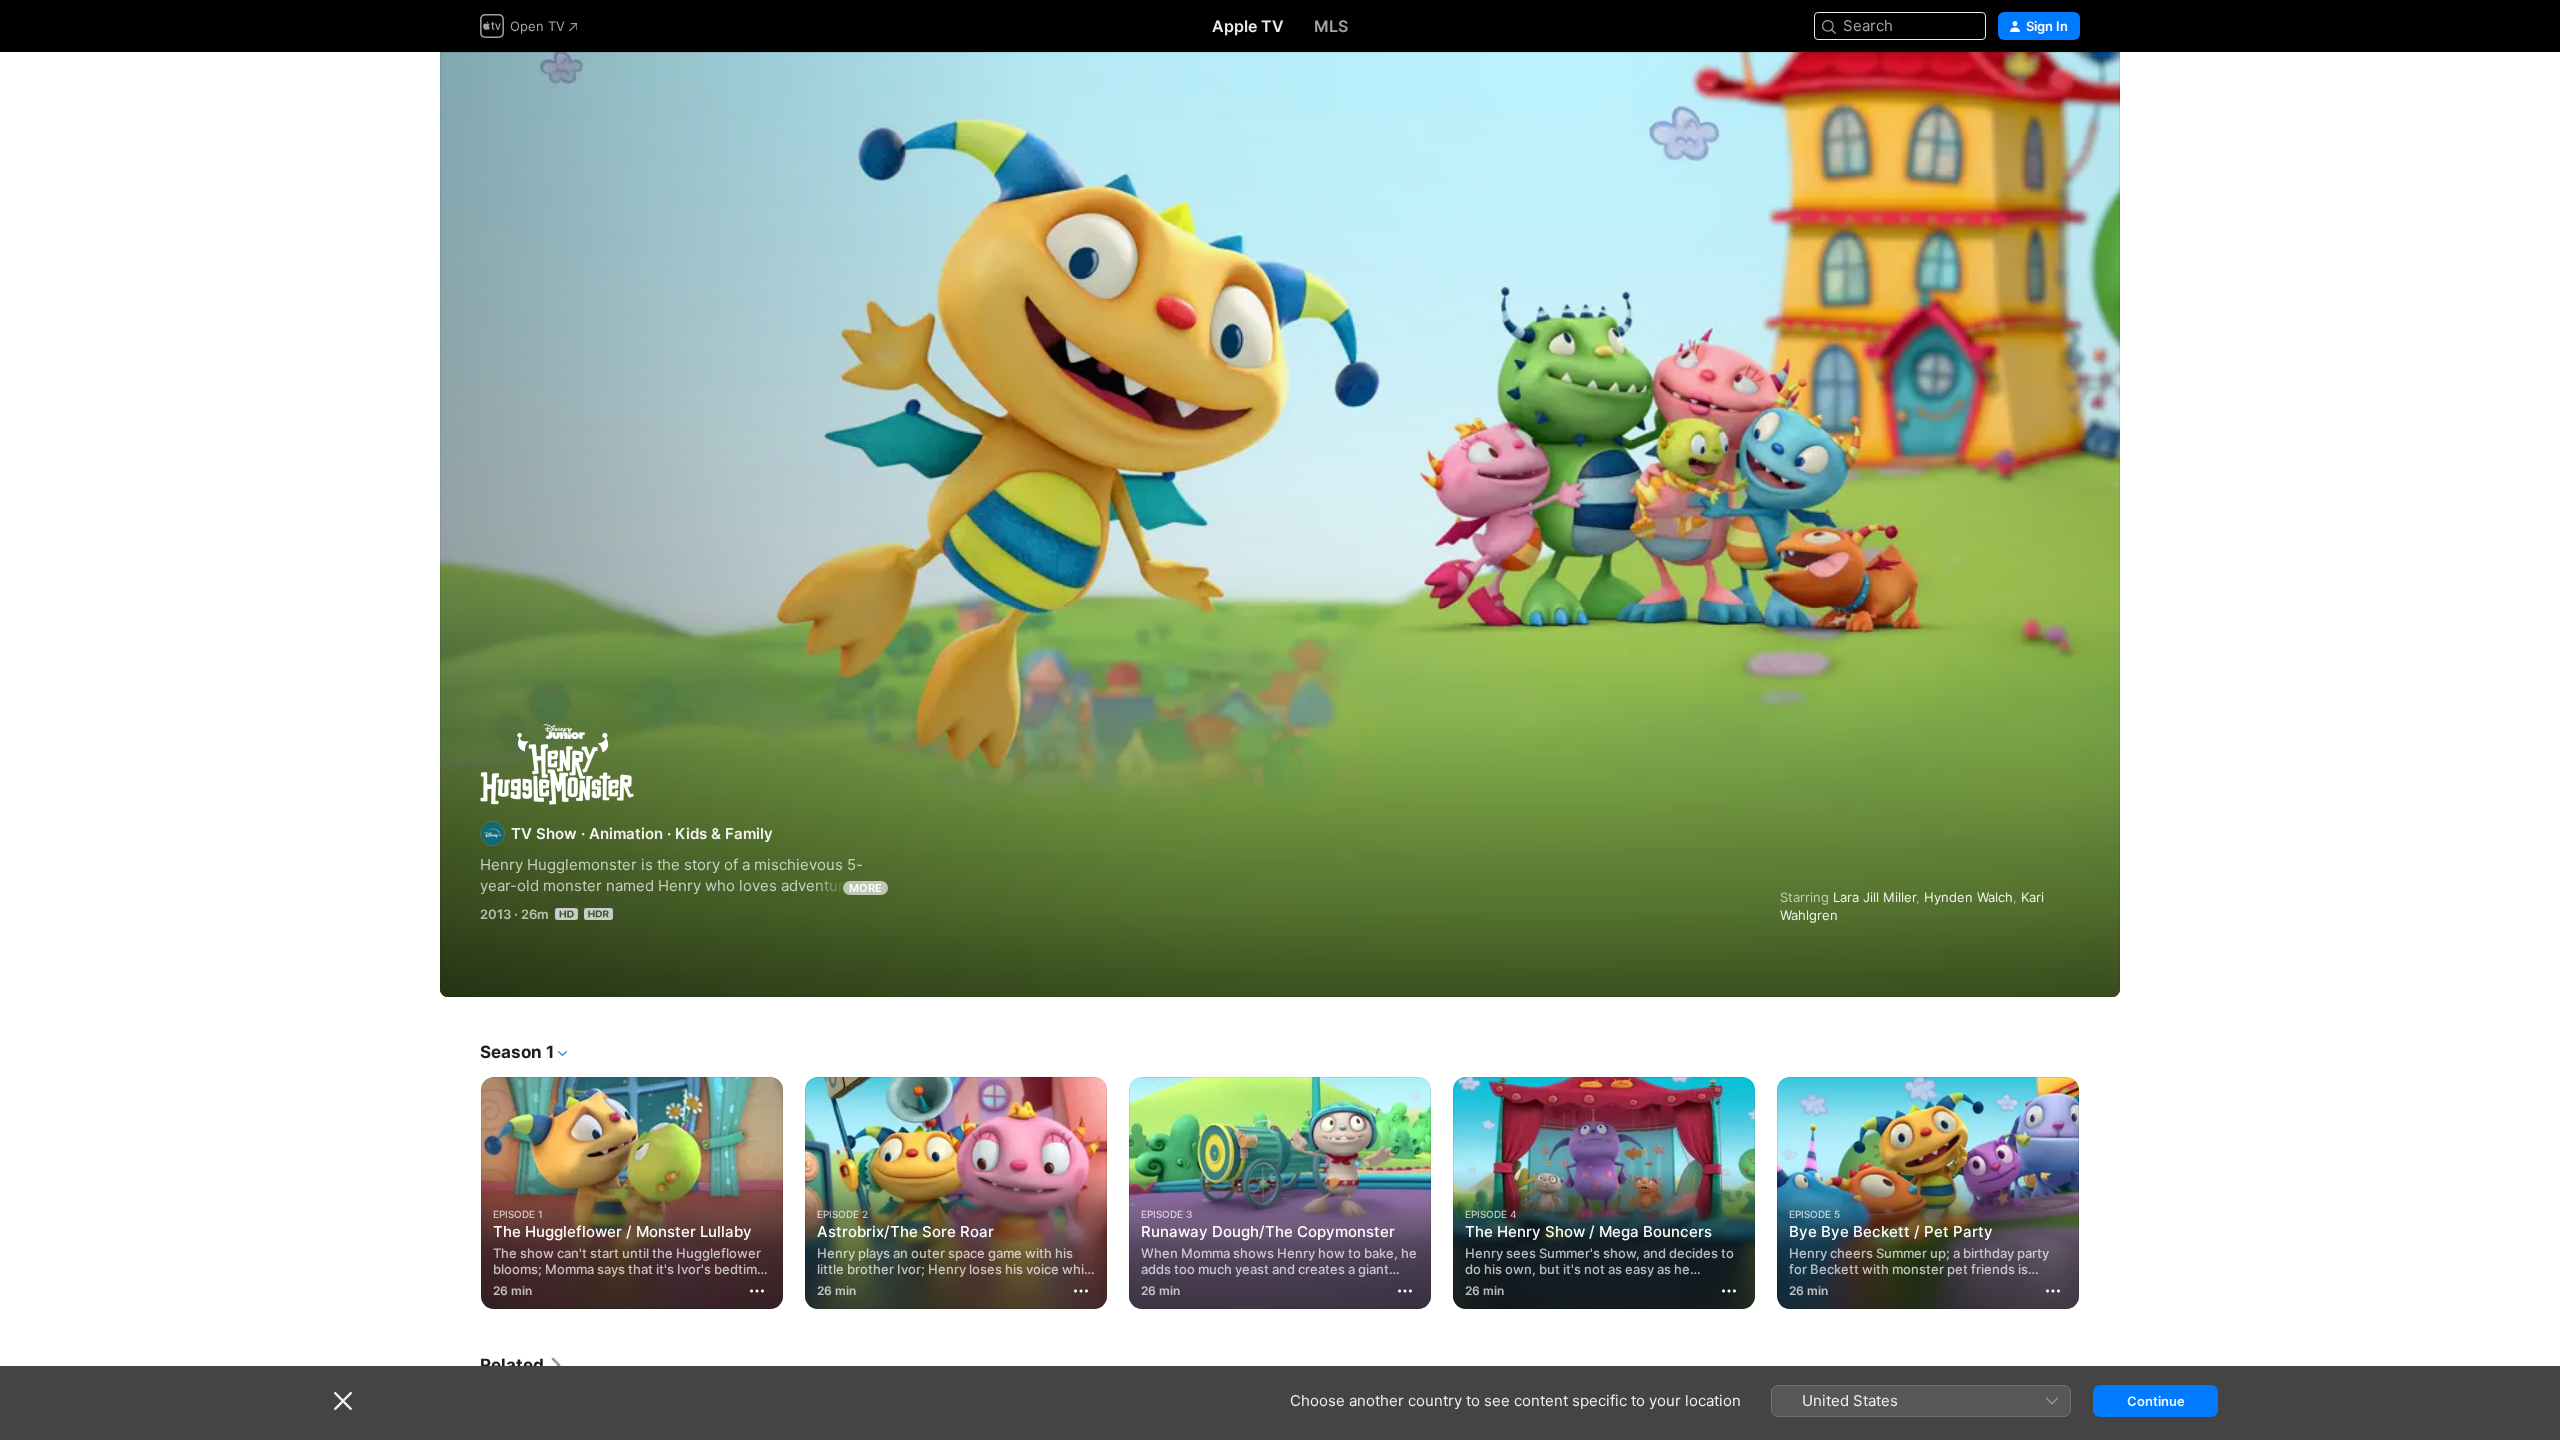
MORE (865, 888)
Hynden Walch (1968, 897)
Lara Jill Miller (1874, 897)
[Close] (343, 1401)
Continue (2156, 1401)
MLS (1331, 26)
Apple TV (1248, 26)
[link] (522, 1365)
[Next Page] (2100, 1193)
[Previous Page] (460, 1193)
